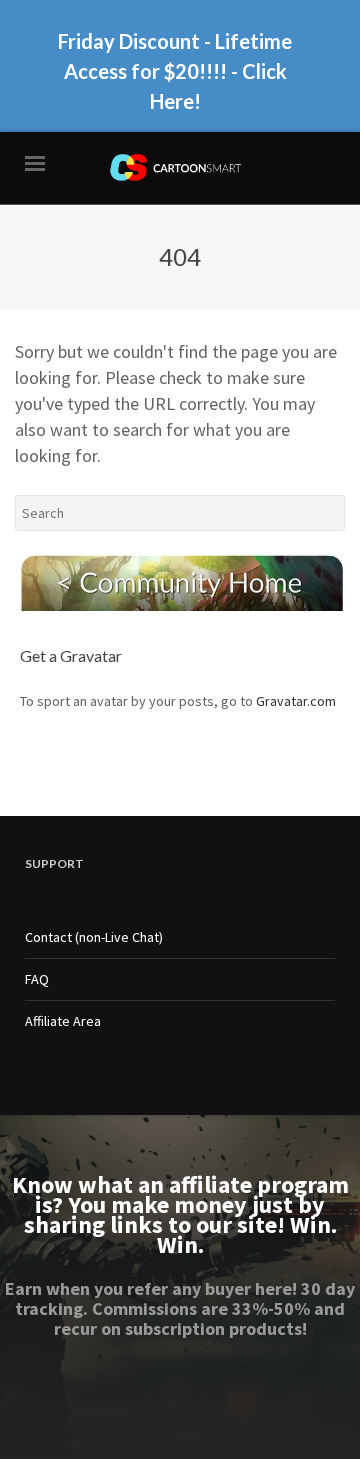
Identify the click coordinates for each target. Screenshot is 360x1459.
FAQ (37, 979)
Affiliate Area (63, 1021)
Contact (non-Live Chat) (94, 937)
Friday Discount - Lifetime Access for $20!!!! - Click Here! (175, 71)
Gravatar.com (296, 701)
